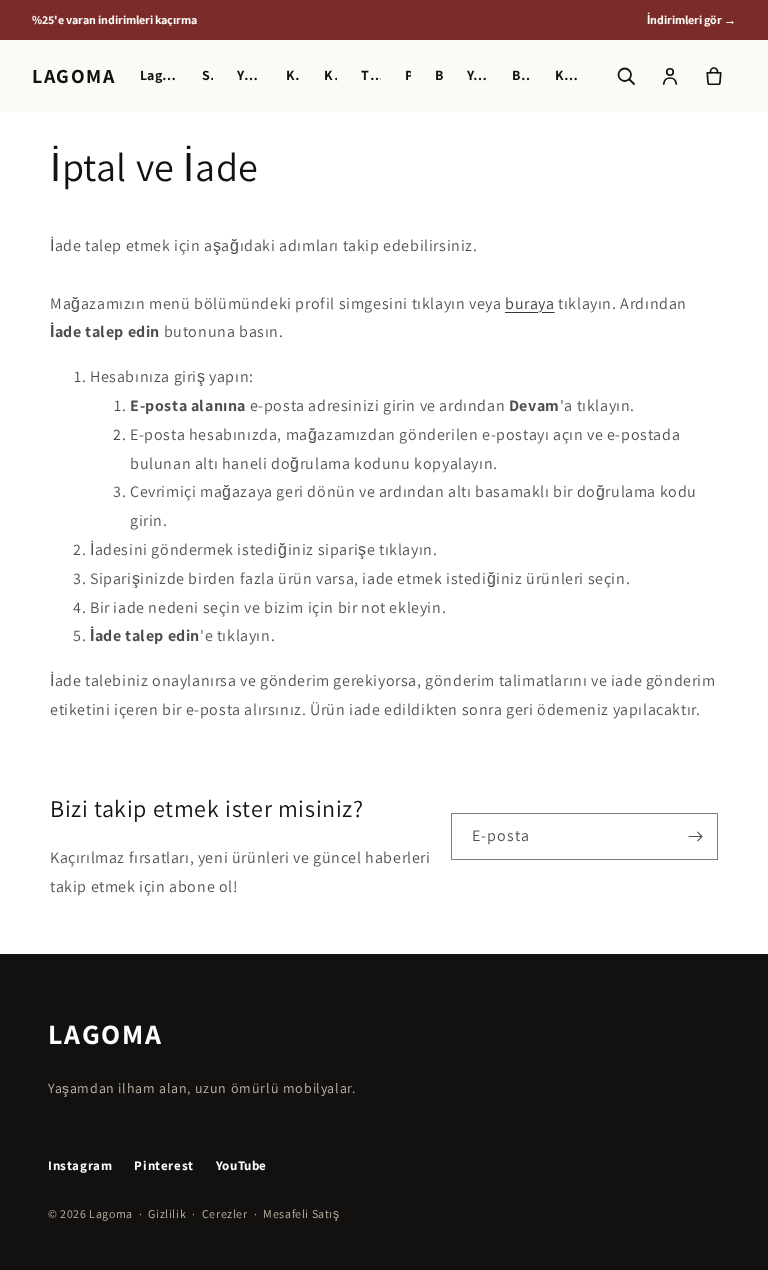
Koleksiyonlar (567, 75)
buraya (530, 303)
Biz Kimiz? (521, 75)
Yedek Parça (478, 75)
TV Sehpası (371, 75)
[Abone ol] (695, 836)
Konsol (330, 75)
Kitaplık (293, 75)
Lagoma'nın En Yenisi (159, 75)
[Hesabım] (670, 76)
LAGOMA (74, 76)
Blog (439, 75)
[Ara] (626, 76)
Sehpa (207, 75)
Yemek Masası (249, 75)
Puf (408, 75)
